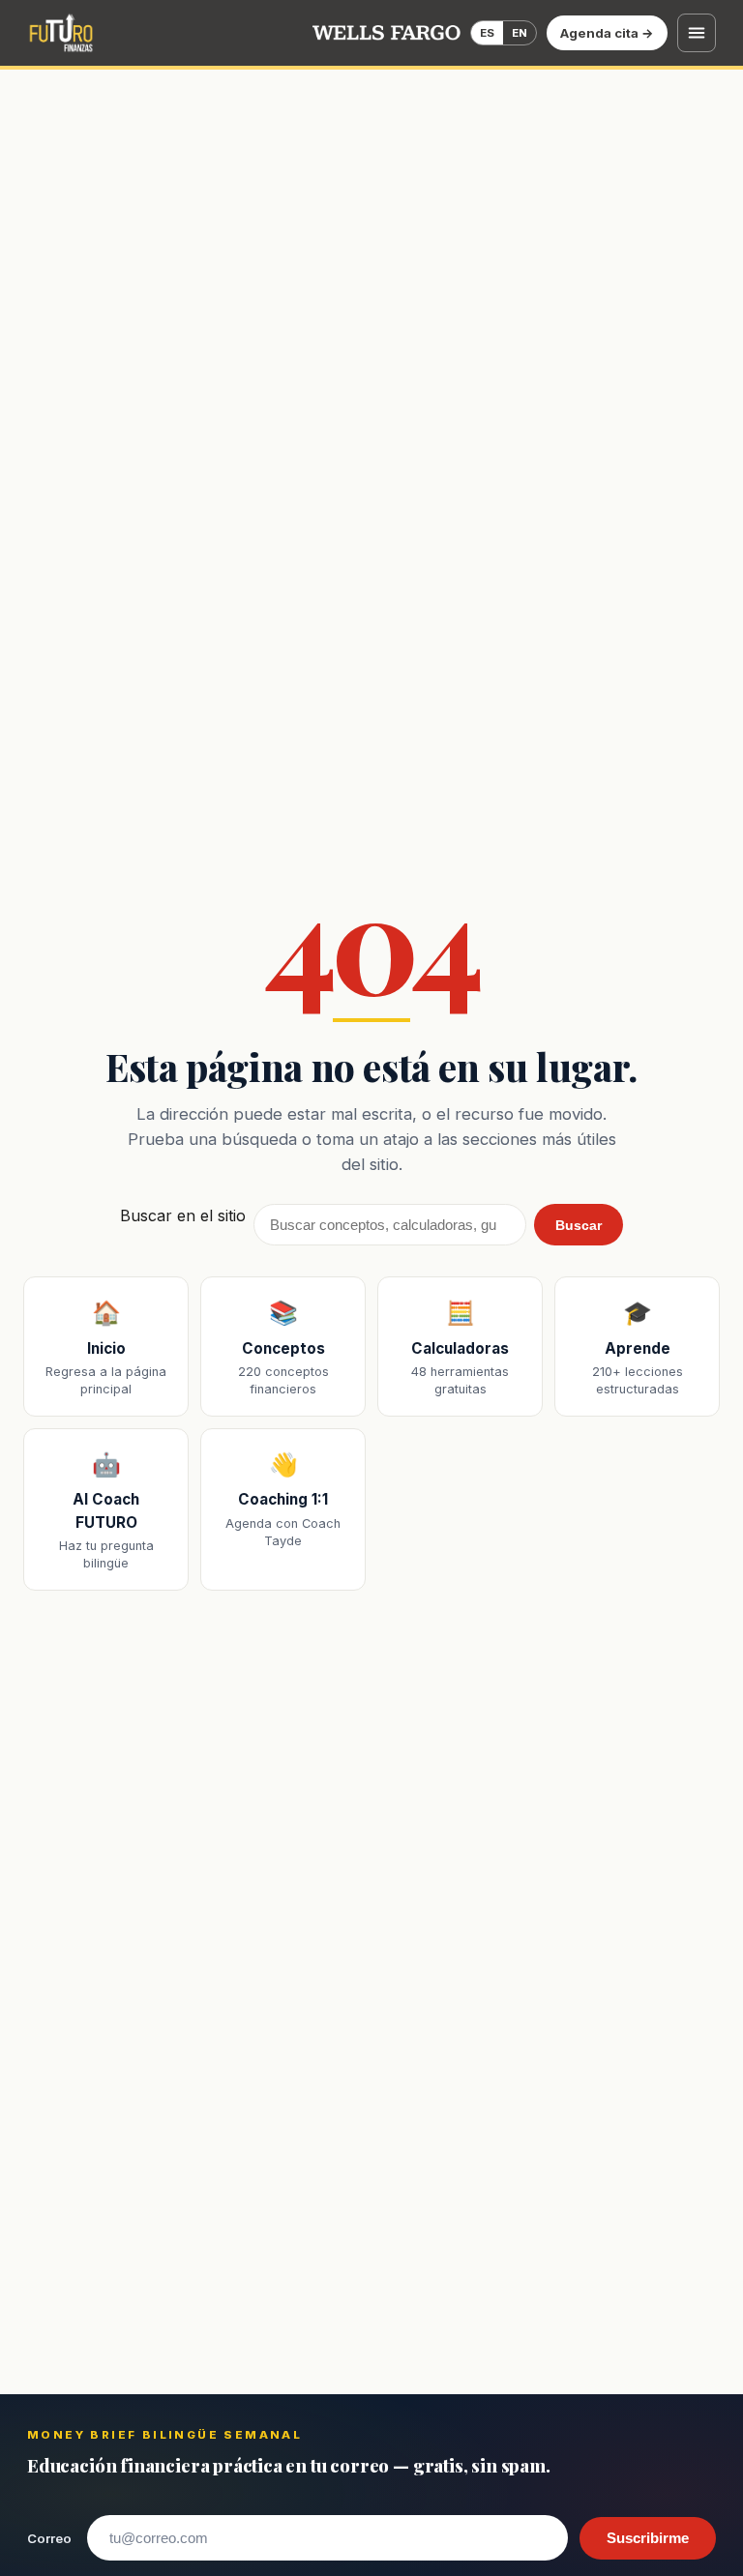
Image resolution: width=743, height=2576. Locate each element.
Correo (49, 2538)
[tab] (487, 33)
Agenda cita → (607, 33)
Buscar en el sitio (183, 1215)
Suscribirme (648, 2538)
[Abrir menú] (697, 33)
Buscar (579, 1225)
